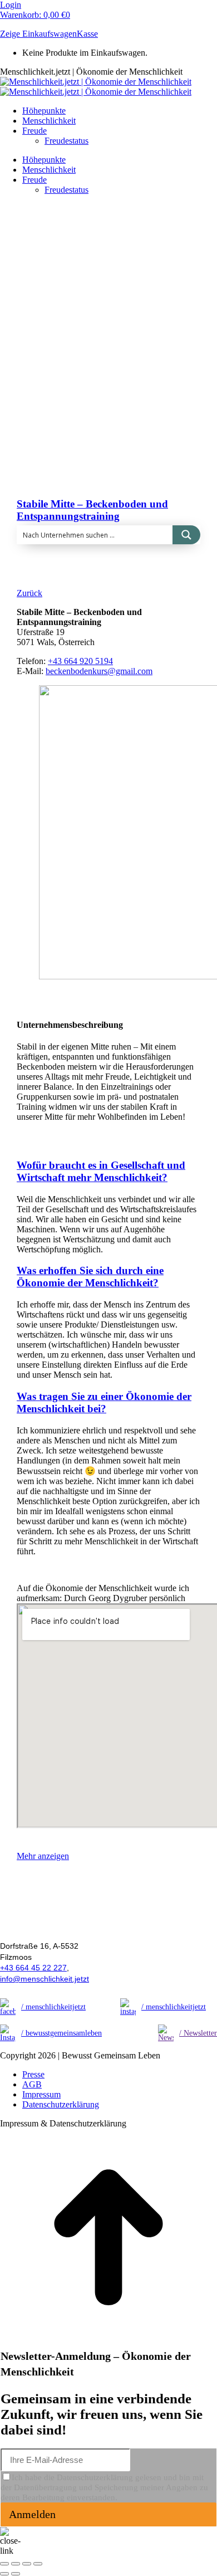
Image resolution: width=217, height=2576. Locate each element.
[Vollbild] (27, 2564)
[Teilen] (16, 2564)
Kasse (87, 34)
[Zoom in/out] (38, 2564)
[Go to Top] (108, 2343)
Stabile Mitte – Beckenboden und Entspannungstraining (92, 510)
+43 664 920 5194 (80, 661)
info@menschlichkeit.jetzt (45, 1979)
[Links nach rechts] (16, 2574)
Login (11, 5)
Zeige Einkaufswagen (38, 34)
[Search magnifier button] (186, 535)
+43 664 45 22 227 (33, 1968)
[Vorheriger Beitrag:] (4, 2574)
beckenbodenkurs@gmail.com (99, 671)
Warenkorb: (35, 15)
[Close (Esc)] (4, 2564)
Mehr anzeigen (43, 1856)
